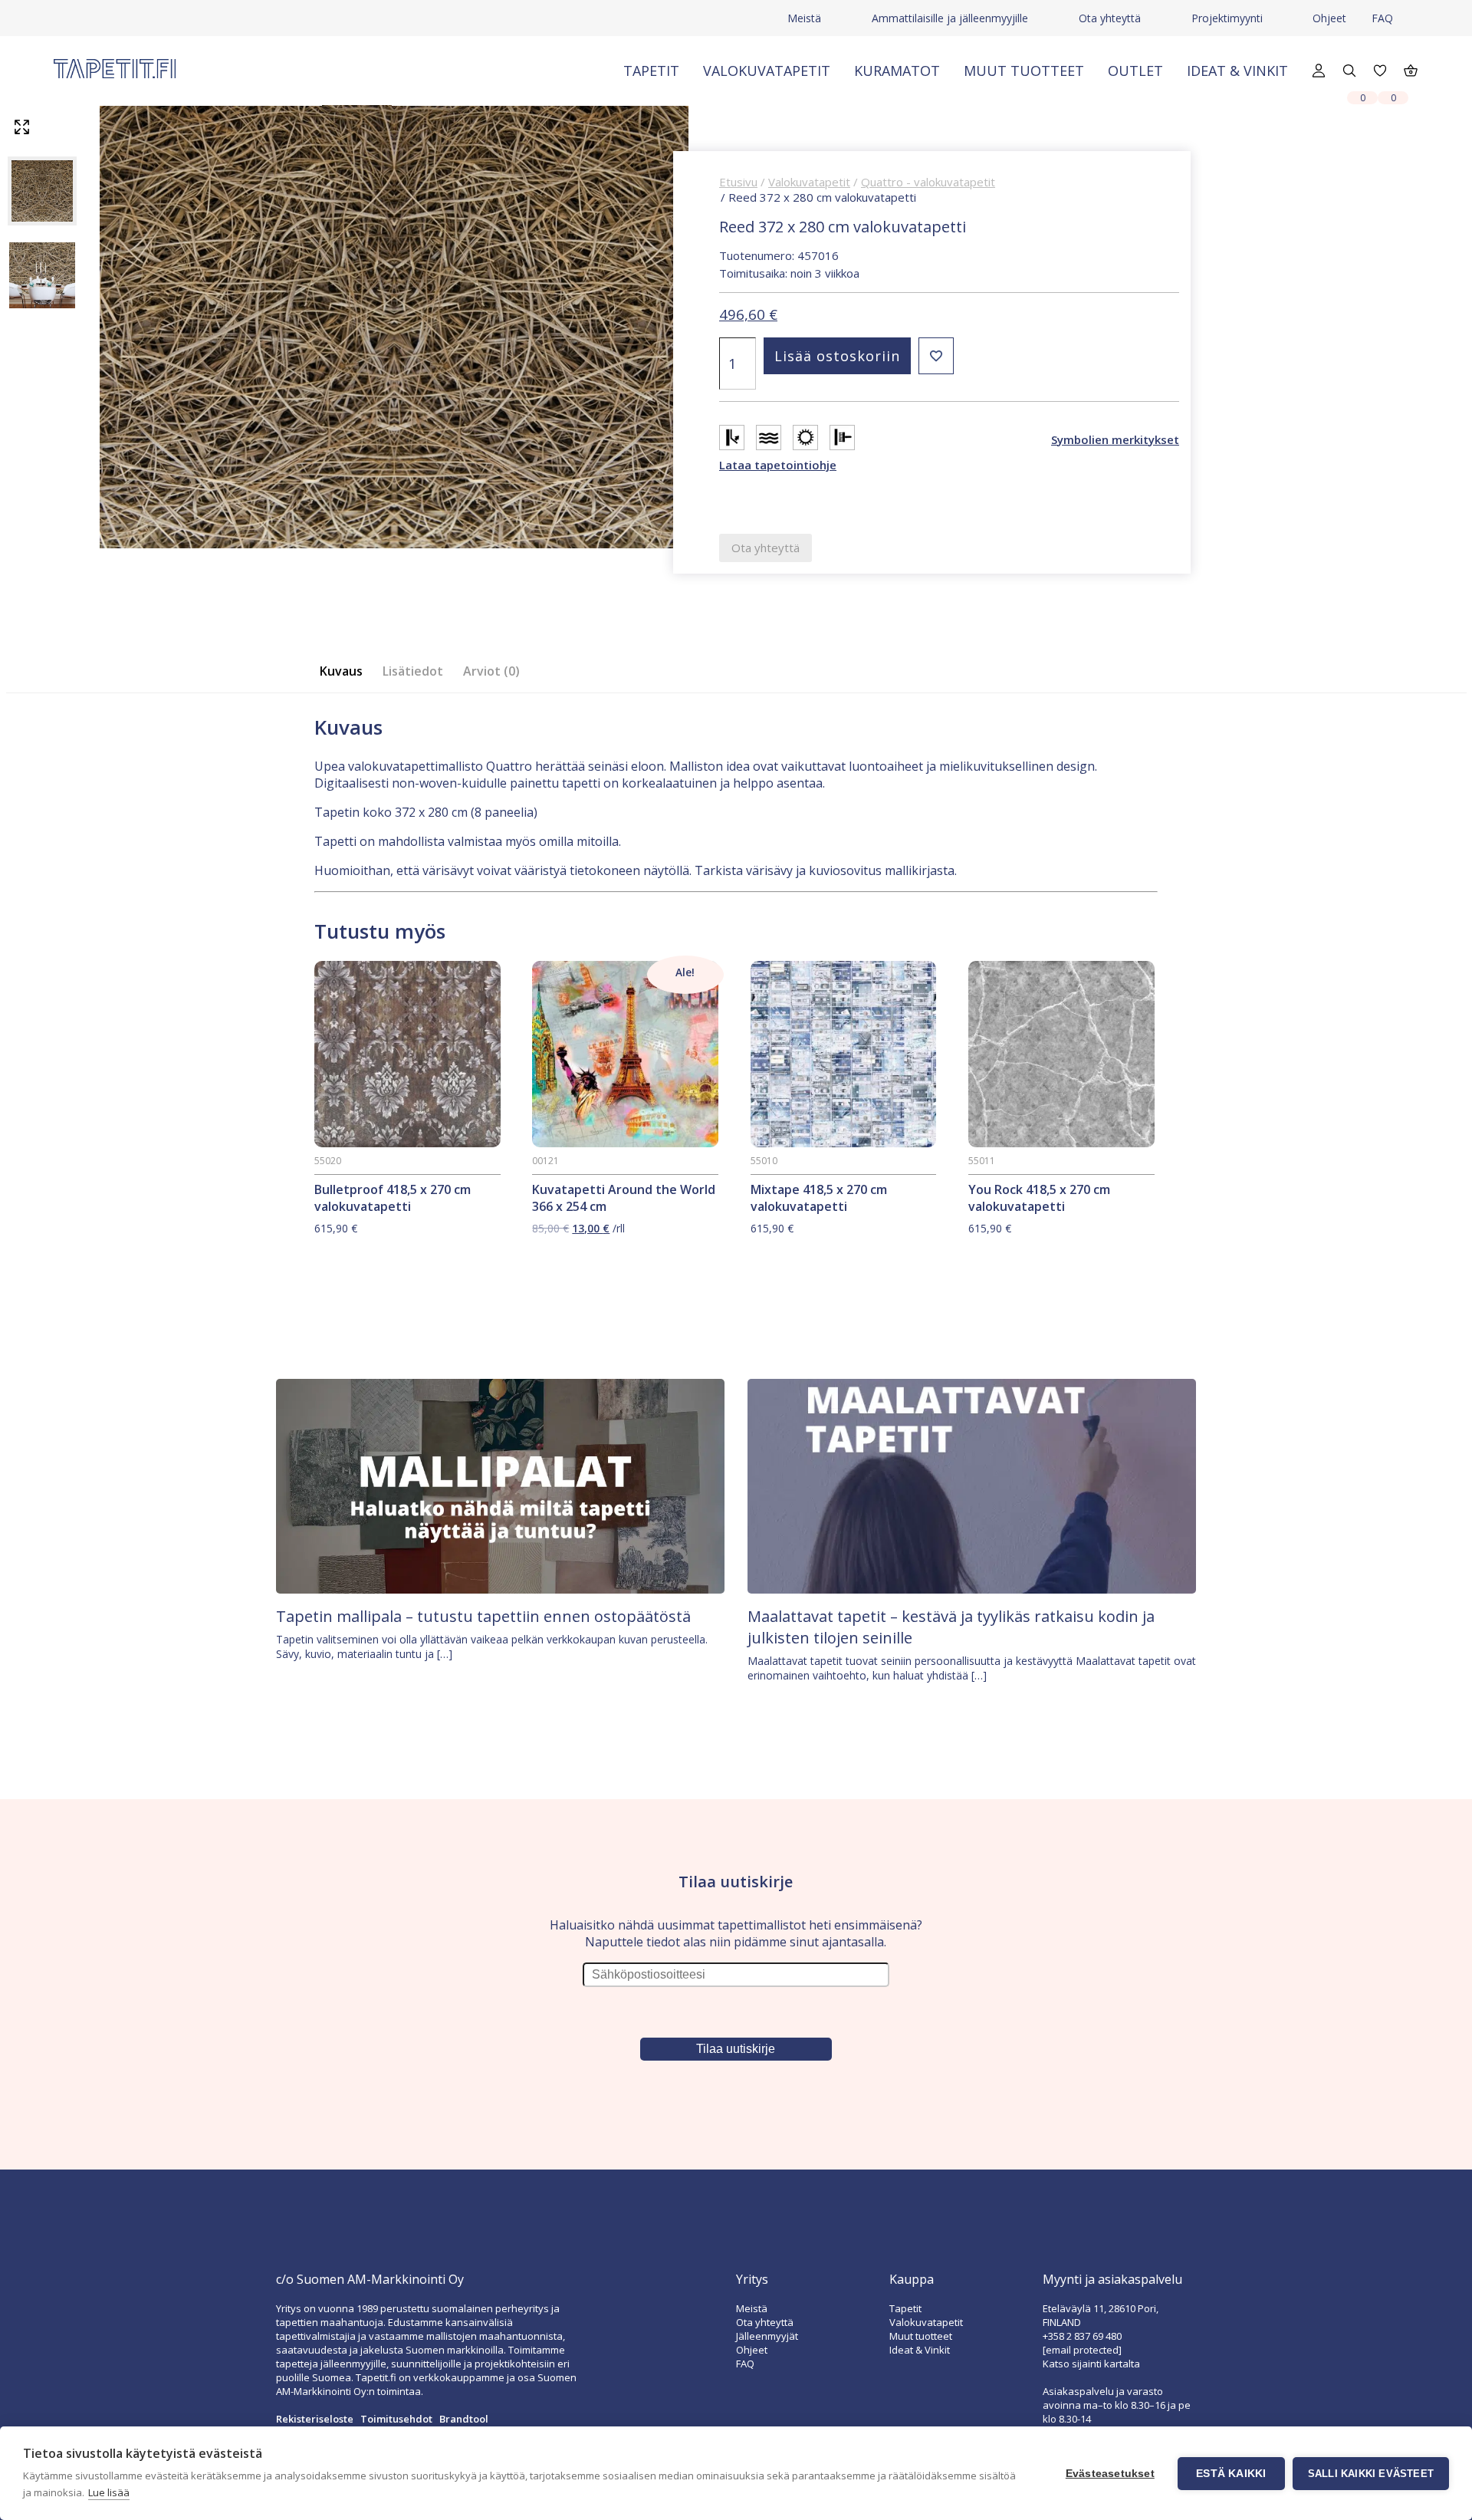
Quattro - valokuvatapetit (928, 182)
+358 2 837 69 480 (1082, 2336)
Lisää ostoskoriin (837, 356)
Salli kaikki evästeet (1371, 2474)
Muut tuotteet (1024, 71)
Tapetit (651, 71)
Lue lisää (109, 2492)
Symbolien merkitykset (1115, 439)
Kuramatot (897, 71)
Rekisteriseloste (315, 2419)
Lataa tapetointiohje (778, 465)
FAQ (1382, 18)
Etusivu (738, 182)
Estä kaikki (1231, 2474)
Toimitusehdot (396, 2419)
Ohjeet (1329, 18)
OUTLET (1135, 71)
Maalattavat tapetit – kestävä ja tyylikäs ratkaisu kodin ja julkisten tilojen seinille (951, 1627)
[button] (936, 356)
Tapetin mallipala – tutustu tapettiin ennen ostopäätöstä (483, 1616)
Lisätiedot (413, 671)
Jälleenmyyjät (767, 2336)
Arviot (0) (491, 671)
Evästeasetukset (1110, 2474)
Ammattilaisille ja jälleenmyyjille (950, 18)
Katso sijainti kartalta (1091, 2364)
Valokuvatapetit (767, 71)
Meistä (804, 18)
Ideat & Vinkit (1237, 71)
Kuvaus (341, 671)
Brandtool (464, 2419)
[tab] (346, 671)
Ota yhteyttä (1110, 18)
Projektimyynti (1227, 18)
